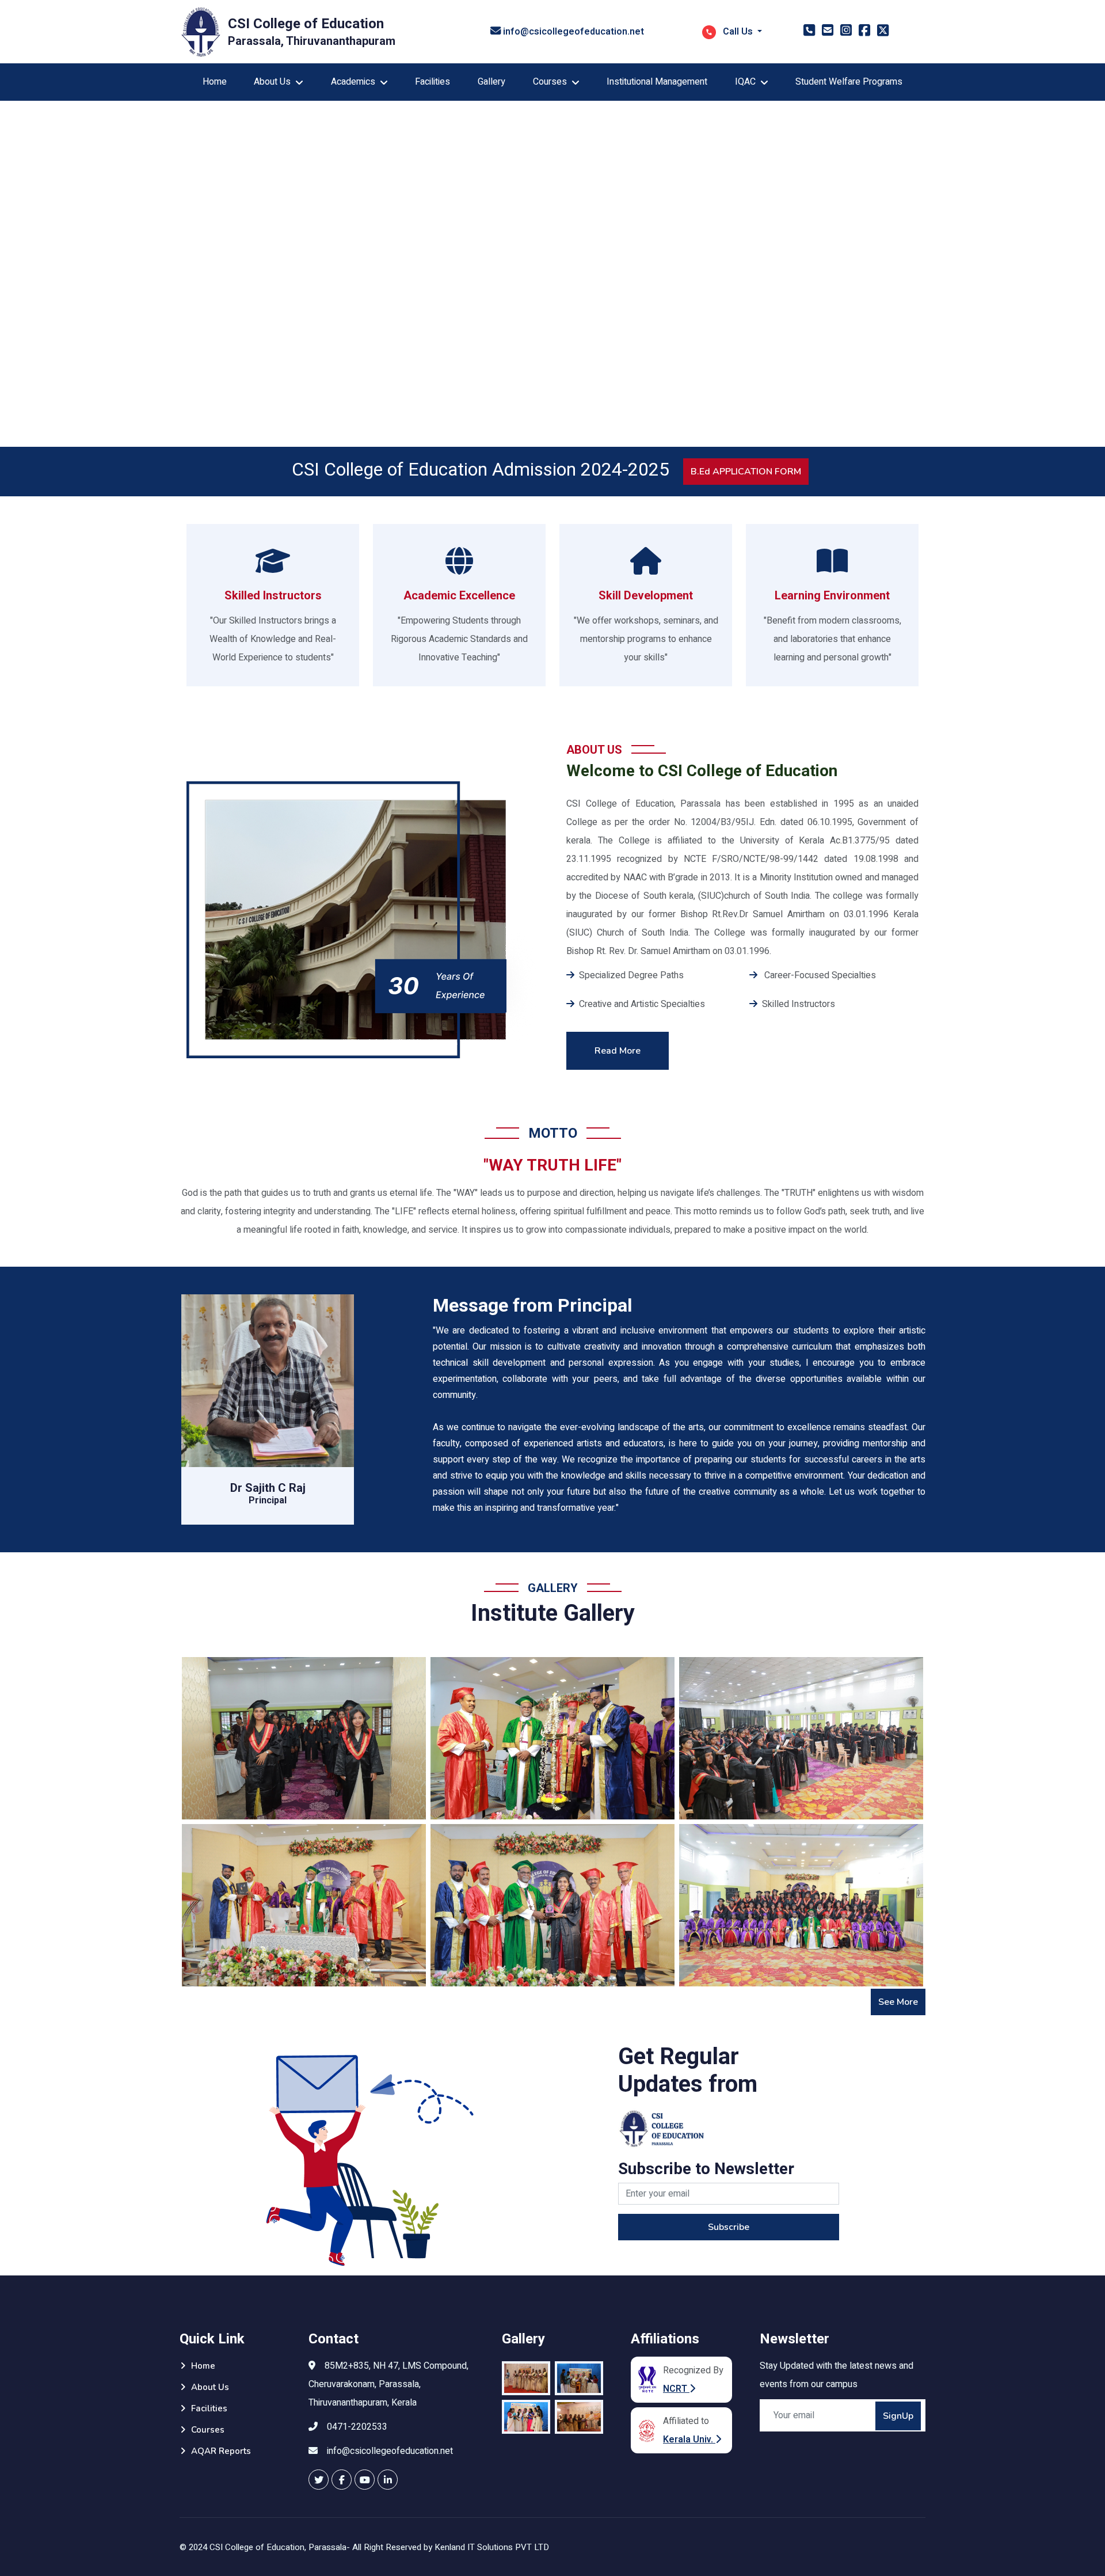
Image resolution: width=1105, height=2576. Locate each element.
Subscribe (729, 2227)
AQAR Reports (221, 2451)
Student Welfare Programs (849, 82)
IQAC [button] (745, 82)
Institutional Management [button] (657, 82)
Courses (208, 2430)
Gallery (491, 82)
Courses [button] (550, 82)
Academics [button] (353, 82)
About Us (210, 2387)
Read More (618, 1051)
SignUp (898, 2416)
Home (215, 82)
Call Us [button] (738, 32)
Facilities (433, 82)
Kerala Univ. (689, 2440)
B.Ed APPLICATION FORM (746, 472)
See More (898, 2002)
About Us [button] (272, 82)
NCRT (676, 2389)
